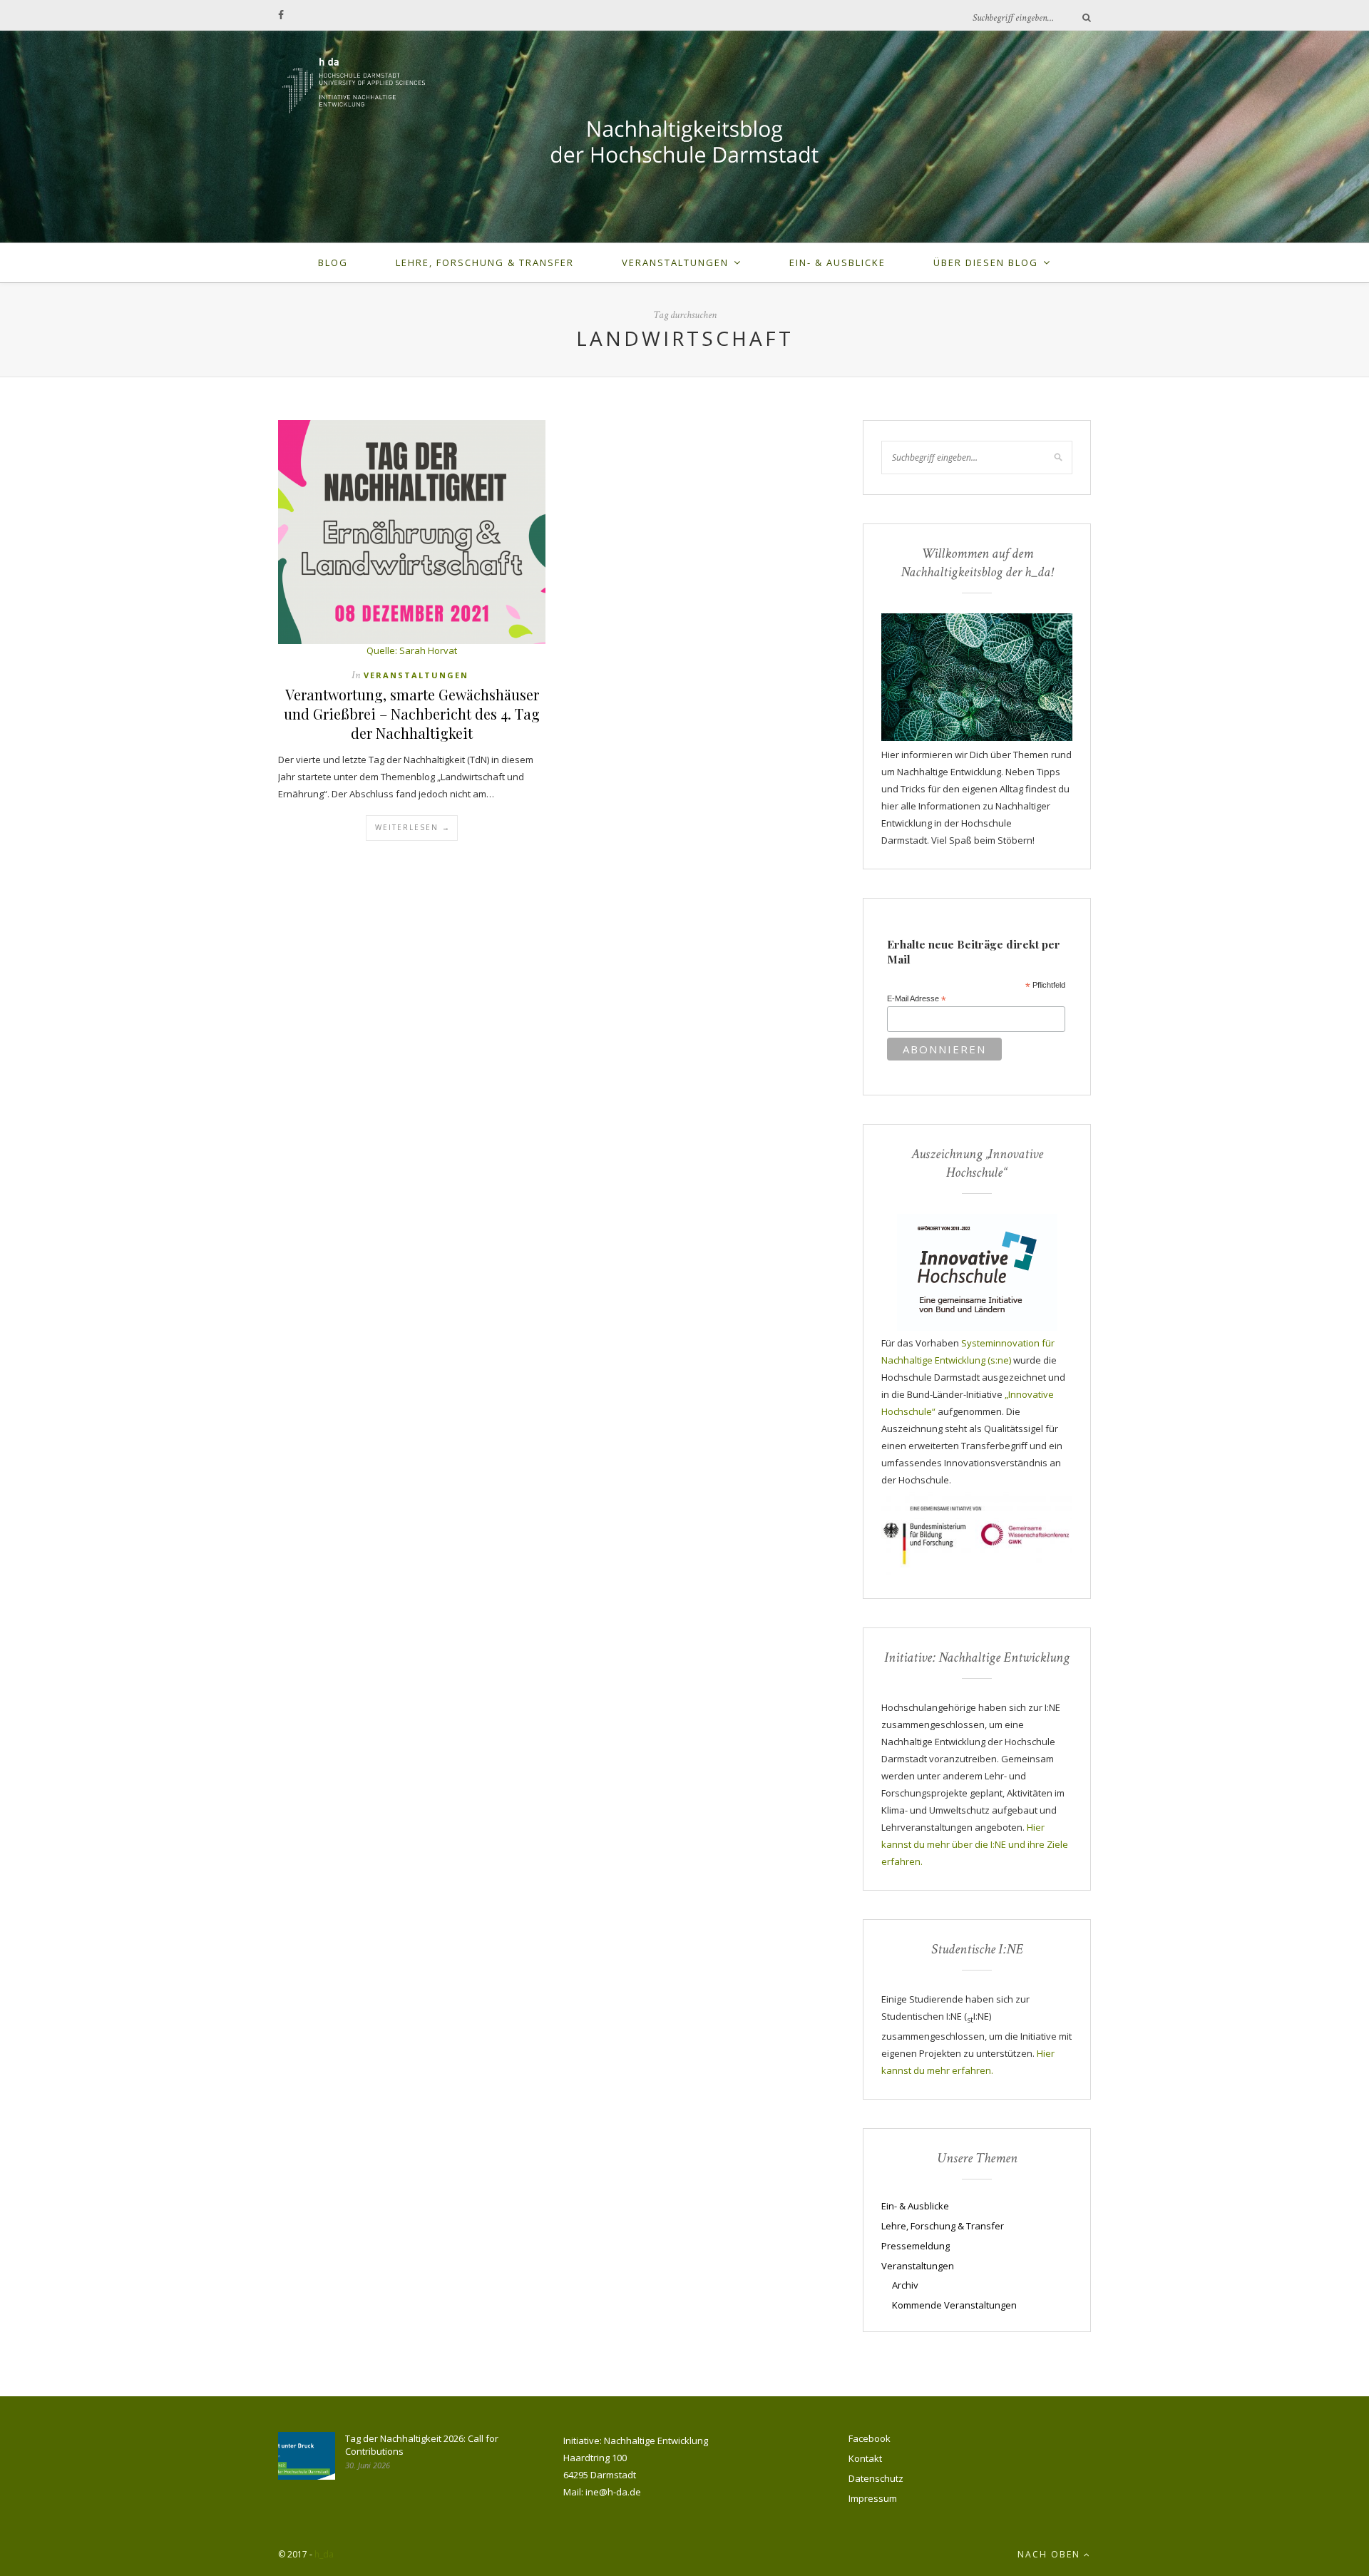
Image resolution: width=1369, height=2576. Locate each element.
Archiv (905, 2285)
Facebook (870, 2438)
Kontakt (865, 2458)
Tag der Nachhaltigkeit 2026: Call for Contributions (422, 2445)
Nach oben (1051, 2554)
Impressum (873, 2498)
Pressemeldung (916, 2246)
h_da (324, 2554)
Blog (333, 262)
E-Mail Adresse (917, 999)
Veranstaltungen (675, 262)
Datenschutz (876, 2478)
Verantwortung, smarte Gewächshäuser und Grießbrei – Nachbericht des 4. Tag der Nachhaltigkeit (412, 714)
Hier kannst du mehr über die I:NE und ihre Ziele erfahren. (975, 1844)
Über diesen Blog (986, 262)
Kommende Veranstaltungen (954, 2305)
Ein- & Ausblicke (837, 262)
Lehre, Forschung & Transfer (485, 262)
